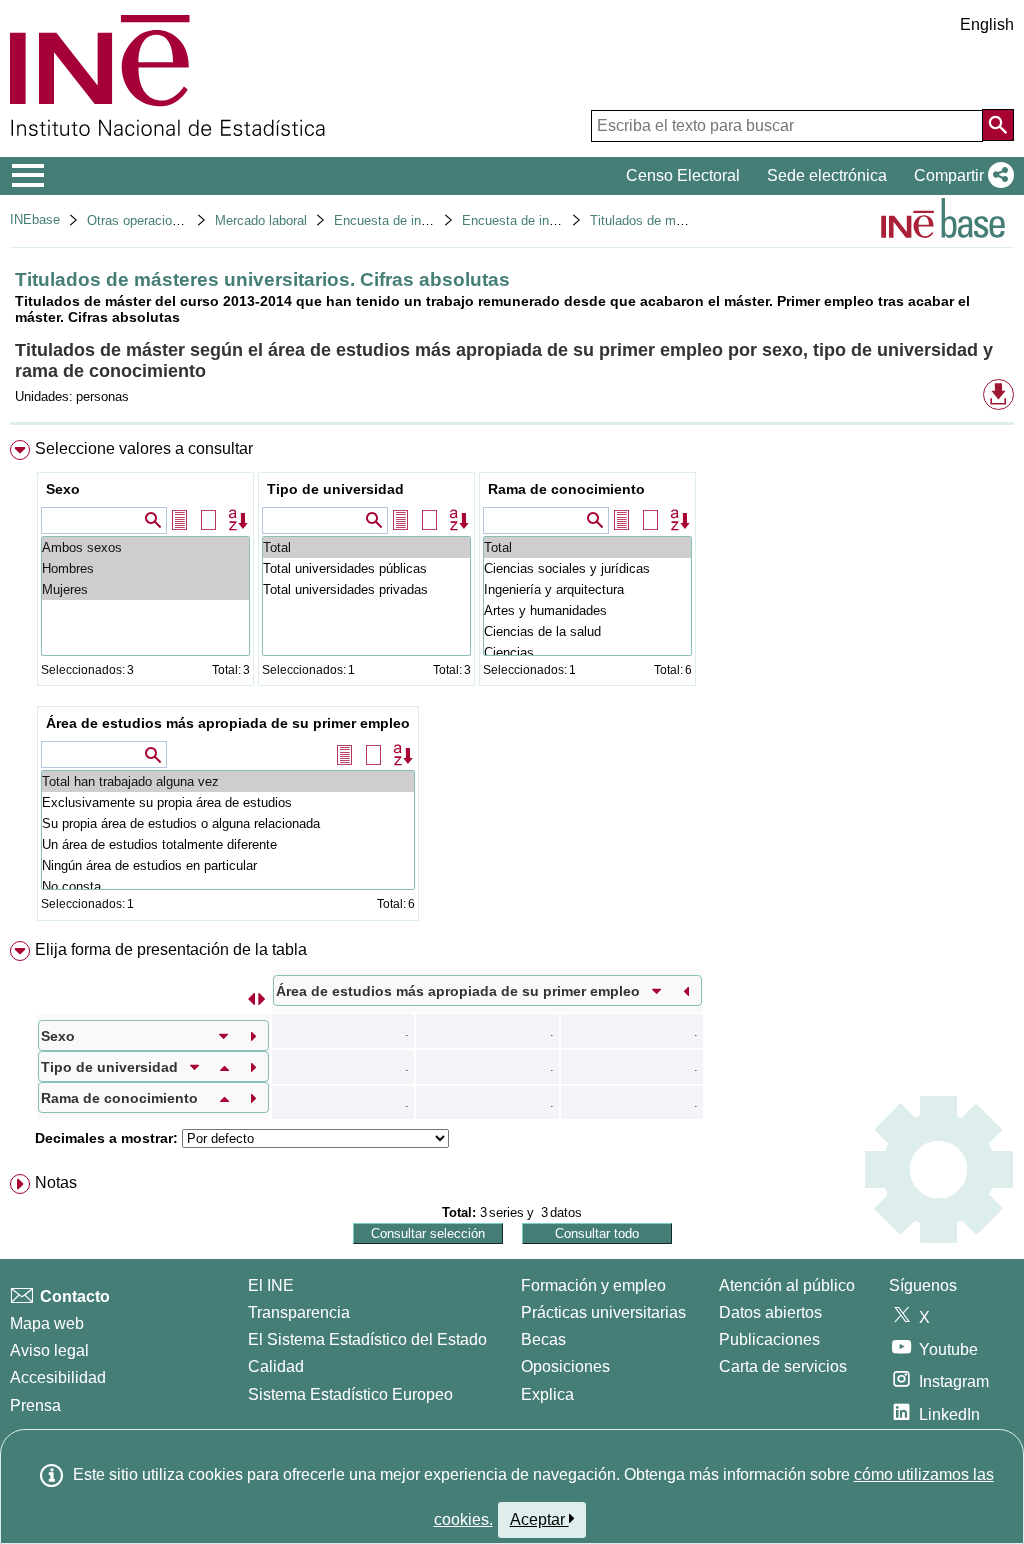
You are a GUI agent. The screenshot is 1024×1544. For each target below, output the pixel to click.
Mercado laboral (261, 220)
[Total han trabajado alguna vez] (228, 781)
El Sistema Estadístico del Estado (367, 1339)
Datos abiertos (770, 1312)
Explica (547, 1394)
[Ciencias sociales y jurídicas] (587, 568)
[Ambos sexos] (145, 547)
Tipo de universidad (335, 489)
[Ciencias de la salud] (587, 631)
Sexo (63, 489)
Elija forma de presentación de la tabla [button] (171, 949)
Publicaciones (769, 1339)
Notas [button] (56, 1182)
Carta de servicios (783, 1366)
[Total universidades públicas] (366, 568)
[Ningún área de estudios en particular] (228, 865)
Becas (543, 1339)
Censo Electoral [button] (683, 175)
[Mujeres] (145, 589)
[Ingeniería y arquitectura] (587, 589)
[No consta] (228, 886)
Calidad (276, 1366)
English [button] (987, 24)
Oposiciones (565, 1366)
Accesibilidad (58, 1377)
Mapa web (47, 1323)
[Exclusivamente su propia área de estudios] (228, 802)
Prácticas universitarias (603, 1312)
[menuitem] (512, 685)
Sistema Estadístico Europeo (350, 1394)
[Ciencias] (587, 652)
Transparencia (299, 1312)
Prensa (35, 1405)
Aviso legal (49, 1350)
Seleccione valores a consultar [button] (144, 448)
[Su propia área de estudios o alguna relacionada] (228, 823)
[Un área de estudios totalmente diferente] (228, 844)
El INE (271, 1285)
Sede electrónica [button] (827, 175)
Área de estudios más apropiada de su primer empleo (228, 723)
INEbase (35, 219)
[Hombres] (145, 568)
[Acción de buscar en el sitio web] (998, 125)
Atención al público (787, 1285)
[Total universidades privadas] (366, 589)
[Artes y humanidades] (587, 610)
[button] (960, 176)
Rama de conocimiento (566, 489)
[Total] (366, 547)
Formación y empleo (593, 1285)
